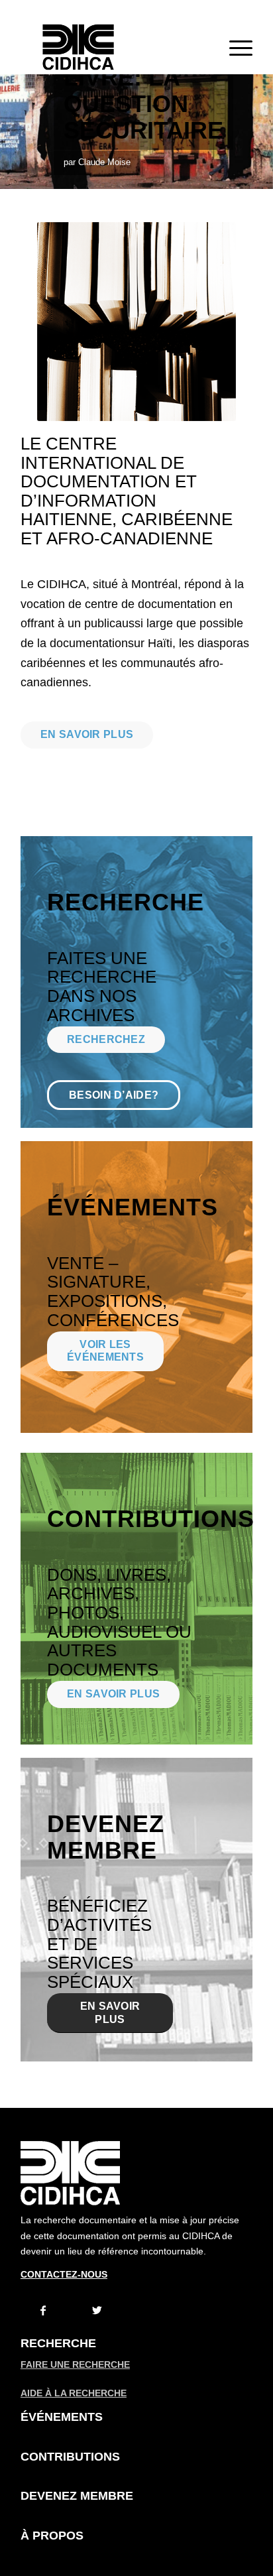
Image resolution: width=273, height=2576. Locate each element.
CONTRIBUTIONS (70, 2457)
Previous (12, 132)
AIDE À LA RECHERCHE (74, 2393)
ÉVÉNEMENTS (62, 2417)
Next (261, 132)
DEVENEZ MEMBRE (77, 2496)
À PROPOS (52, 2536)
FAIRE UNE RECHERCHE (75, 2364)
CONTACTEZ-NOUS (64, 2274)
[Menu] (234, 47)
